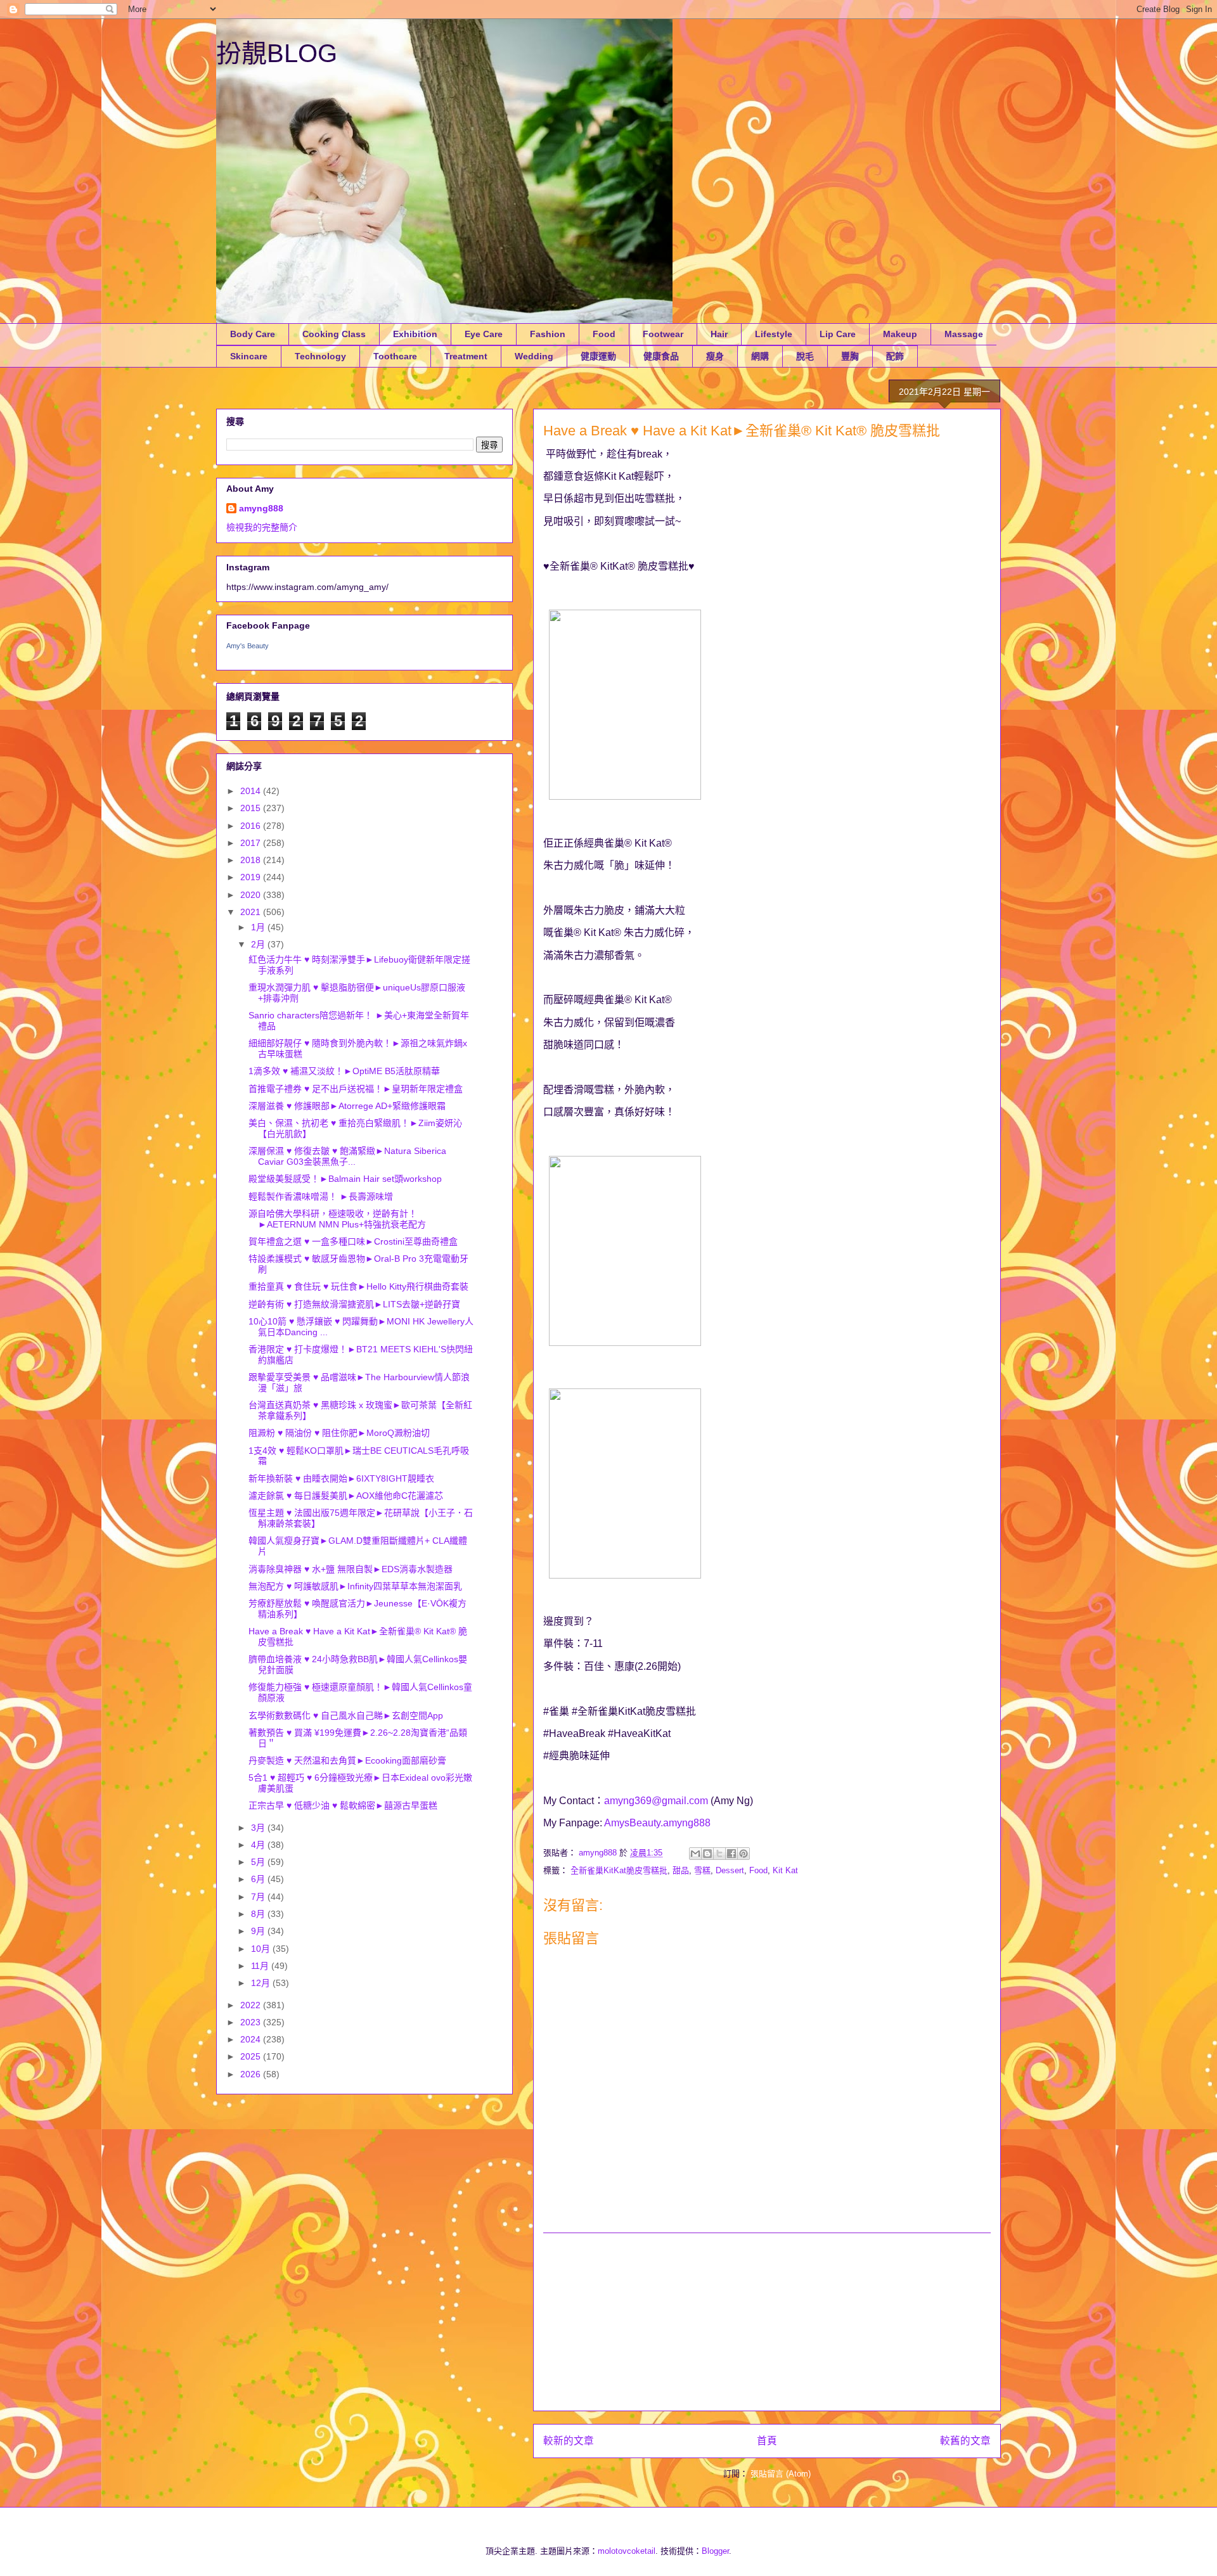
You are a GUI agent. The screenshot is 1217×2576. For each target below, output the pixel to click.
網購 (760, 356)
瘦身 (715, 356)
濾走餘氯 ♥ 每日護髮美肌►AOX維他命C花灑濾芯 (346, 1496)
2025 (252, 2056)
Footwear (663, 334)
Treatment (466, 356)
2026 (252, 2074)
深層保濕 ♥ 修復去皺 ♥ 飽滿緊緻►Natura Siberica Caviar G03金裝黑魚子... (347, 1156)
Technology (320, 356)
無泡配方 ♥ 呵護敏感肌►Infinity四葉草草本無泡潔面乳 (355, 1586)
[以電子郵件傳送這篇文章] (695, 1854)
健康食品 (661, 356)
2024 (252, 2039)
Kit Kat (785, 1870)
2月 (259, 944)
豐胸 (850, 356)
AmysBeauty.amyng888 (657, 1823)
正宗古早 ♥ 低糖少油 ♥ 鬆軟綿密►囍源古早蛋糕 (343, 1805)
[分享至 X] (719, 1854)
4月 (259, 1845)
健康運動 (598, 356)
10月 (262, 1949)
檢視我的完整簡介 (262, 527)
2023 (252, 2022)
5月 (259, 1862)
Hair (719, 334)
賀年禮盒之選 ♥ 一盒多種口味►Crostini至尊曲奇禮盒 (353, 1241)
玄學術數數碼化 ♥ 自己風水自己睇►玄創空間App (346, 1715)
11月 (261, 1966)
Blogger (715, 2551)
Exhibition (415, 334)
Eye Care (484, 334)
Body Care (253, 334)
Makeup (900, 334)
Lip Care (838, 334)
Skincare (249, 356)
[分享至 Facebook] (731, 1854)
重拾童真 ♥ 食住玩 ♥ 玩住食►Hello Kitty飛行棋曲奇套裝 (358, 1286)
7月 (259, 1897)
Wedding (534, 356)
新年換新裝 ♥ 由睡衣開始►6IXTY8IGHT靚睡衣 (341, 1478)
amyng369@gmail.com (656, 1801)
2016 (252, 826)
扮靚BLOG (277, 53)
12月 (262, 1983)
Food (604, 334)
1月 (259, 927)
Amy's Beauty (248, 646)
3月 (259, 1828)
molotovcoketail (627, 2551)
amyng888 (261, 508)
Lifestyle (774, 334)
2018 (252, 860)
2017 (252, 843)
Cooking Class (334, 334)
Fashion (548, 334)
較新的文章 (569, 2441)
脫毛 (805, 356)
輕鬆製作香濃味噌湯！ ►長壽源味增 (321, 1196)
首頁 (767, 2441)
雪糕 (702, 1870)
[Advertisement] (767, 2322)
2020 (252, 895)
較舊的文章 (965, 2441)
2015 (252, 808)
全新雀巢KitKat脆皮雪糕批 (619, 1870)
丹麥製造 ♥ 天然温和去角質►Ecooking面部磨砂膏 (347, 1760)
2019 (252, 877)
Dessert (730, 1870)
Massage (964, 334)
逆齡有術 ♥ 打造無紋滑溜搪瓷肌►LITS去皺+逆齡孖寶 (354, 1304)
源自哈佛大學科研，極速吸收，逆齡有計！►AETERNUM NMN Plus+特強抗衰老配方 (337, 1219)
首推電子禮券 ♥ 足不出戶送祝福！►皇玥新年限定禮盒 (356, 1089)
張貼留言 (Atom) (781, 2474)
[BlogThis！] (707, 1854)
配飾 (895, 356)
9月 (259, 1931)
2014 (252, 791)
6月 (259, 1879)
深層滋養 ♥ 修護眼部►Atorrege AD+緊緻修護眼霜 (347, 1106)
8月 (259, 1914)
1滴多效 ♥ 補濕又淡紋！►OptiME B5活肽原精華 (344, 1071)
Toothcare (395, 356)
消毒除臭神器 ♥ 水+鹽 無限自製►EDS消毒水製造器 (351, 1569)
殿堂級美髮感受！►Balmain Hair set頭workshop (345, 1179)
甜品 (681, 1870)
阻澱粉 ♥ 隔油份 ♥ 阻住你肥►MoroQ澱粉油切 (339, 1433)
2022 (252, 2005)
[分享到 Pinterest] (744, 1854)
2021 (252, 912)
